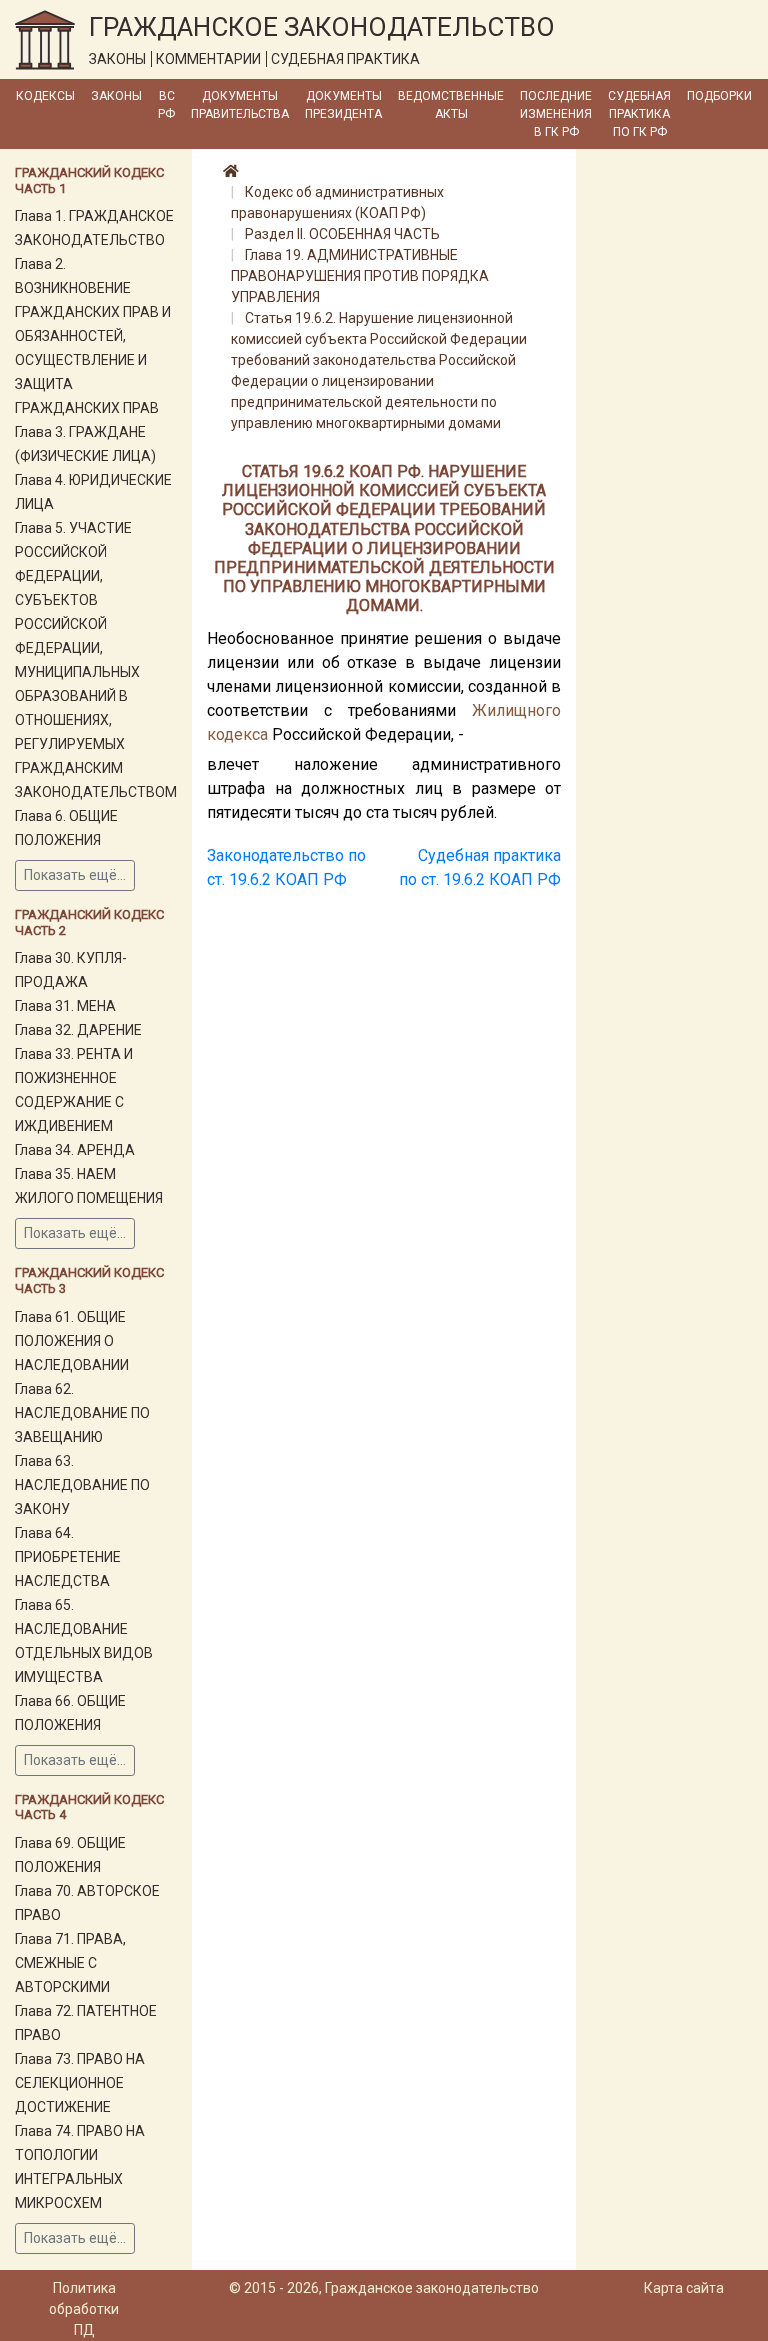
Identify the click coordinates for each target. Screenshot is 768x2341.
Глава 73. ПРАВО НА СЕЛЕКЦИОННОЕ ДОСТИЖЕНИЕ (80, 2083)
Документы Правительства (240, 105)
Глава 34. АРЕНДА (75, 1150)
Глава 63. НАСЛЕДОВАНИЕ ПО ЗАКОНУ (82, 1485)
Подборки (719, 96)
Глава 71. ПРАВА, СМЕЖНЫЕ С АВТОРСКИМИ (70, 1963)
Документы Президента (343, 105)
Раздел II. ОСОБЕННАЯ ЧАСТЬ (342, 234)
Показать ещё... (75, 875)
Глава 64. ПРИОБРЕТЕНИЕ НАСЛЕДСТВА (68, 1557)
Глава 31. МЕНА (65, 1006)
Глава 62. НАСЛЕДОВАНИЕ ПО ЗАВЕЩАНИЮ (82, 1413)
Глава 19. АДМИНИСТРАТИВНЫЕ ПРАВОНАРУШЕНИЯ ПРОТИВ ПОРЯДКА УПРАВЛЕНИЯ (360, 276)
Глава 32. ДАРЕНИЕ (78, 1030)
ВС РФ (166, 105)
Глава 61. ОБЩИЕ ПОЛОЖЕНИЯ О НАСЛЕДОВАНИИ (72, 1341)
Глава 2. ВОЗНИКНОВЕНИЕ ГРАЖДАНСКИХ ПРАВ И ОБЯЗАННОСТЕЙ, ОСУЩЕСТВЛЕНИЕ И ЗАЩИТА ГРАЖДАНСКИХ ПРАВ (93, 336)
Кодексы (45, 96)
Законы (116, 96)
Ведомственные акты (451, 105)
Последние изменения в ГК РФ (556, 114)
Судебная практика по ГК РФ (639, 114)
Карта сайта (684, 2288)
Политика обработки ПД (84, 2309)
